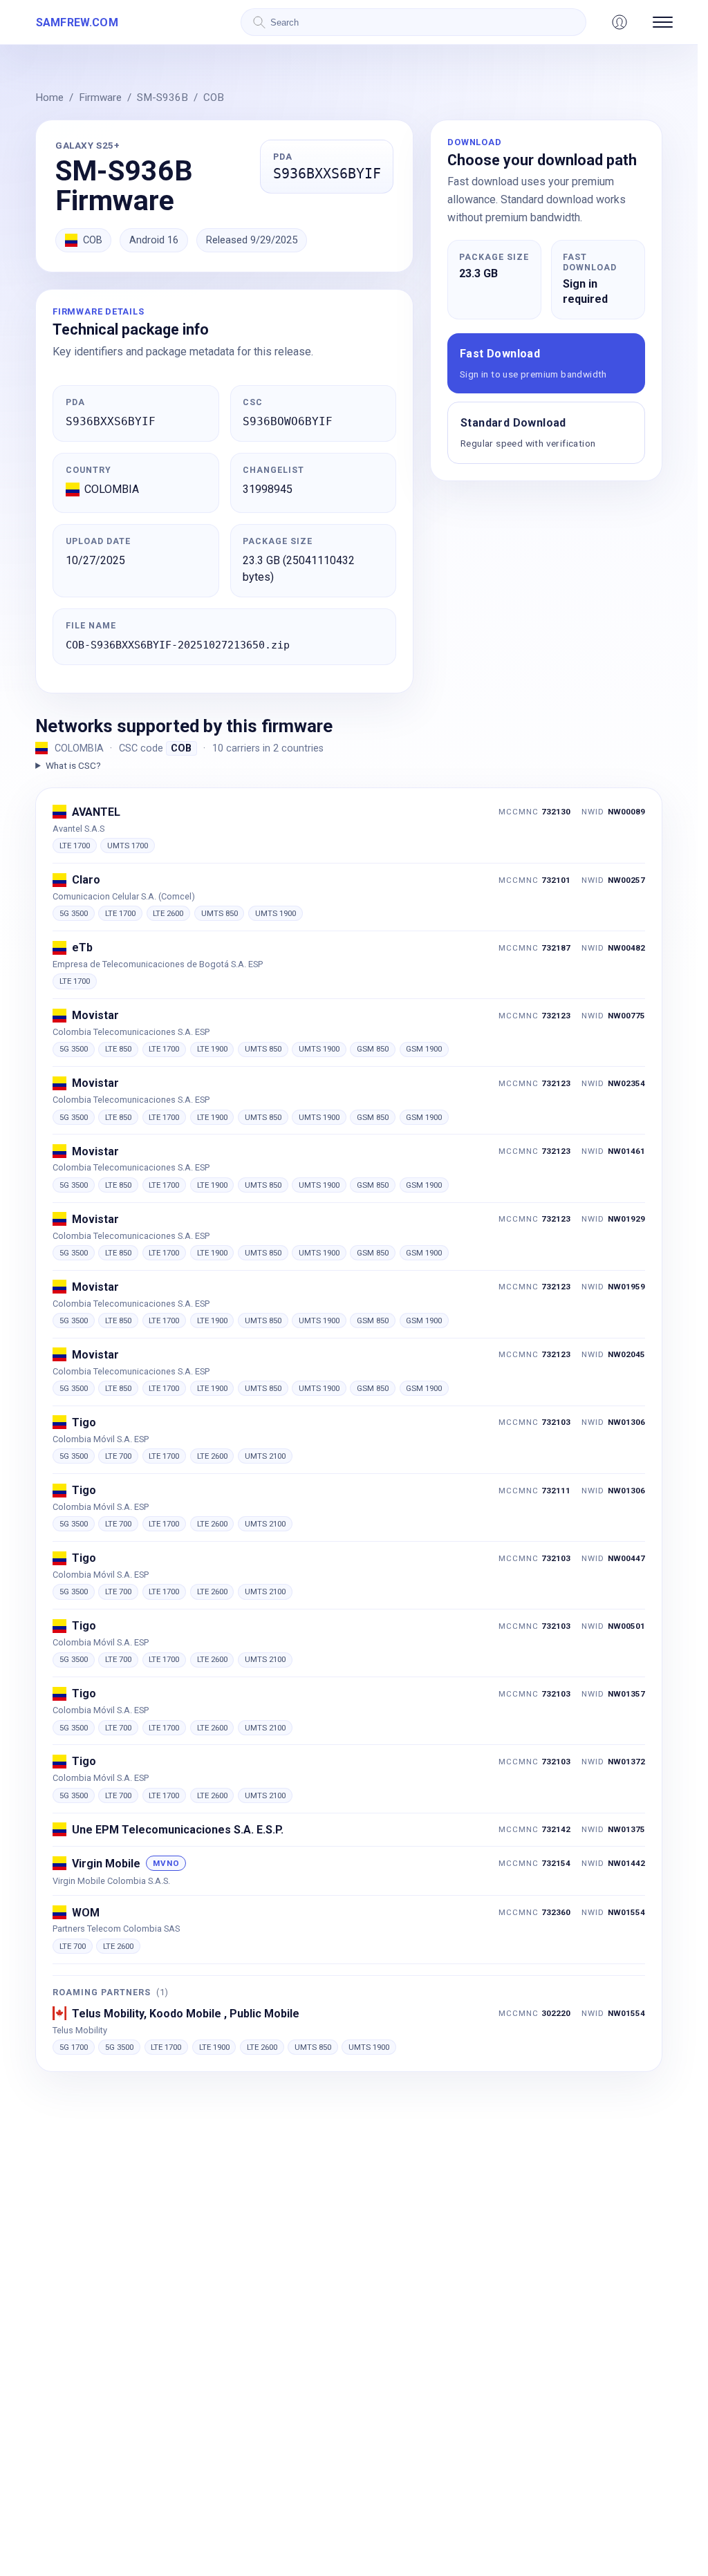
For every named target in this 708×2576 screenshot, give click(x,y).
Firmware (100, 97)
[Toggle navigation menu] (663, 22)
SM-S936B (162, 97)
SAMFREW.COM (77, 22)
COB (214, 97)
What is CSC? (73, 765)
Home (49, 97)
